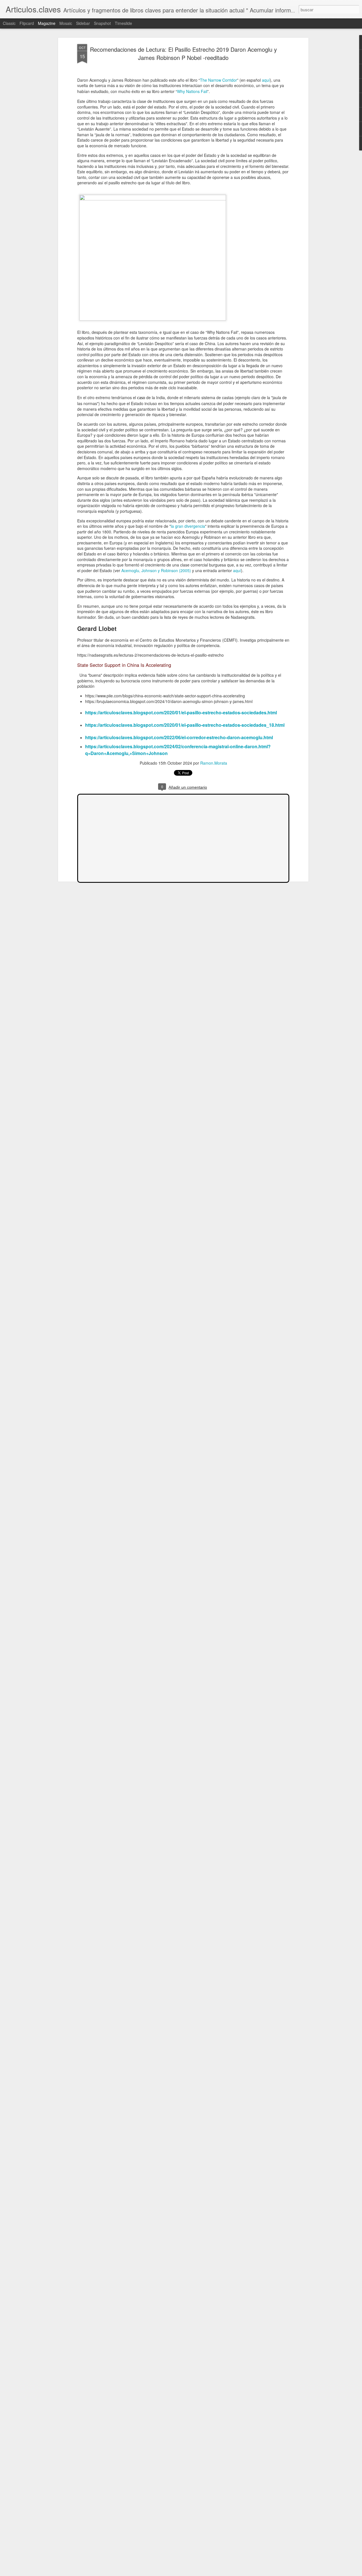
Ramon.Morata (214, 763)
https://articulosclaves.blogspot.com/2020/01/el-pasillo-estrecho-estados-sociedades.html (181, 712)
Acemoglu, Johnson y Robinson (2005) (156, 570)
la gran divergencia (188, 526)
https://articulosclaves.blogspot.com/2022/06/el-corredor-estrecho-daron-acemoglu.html (179, 737)
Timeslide (123, 23)
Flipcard (27, 23)
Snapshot (102, 23)
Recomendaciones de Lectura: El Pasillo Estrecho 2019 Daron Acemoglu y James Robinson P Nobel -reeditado (183, 53)
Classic (9, 23)
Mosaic (66, 23)
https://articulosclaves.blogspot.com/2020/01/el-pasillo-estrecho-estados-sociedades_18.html (185, 725)
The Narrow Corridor (218, 80)
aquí (266, 80)
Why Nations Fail (192, 91)
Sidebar (83, 23)
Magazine (47, 23)
